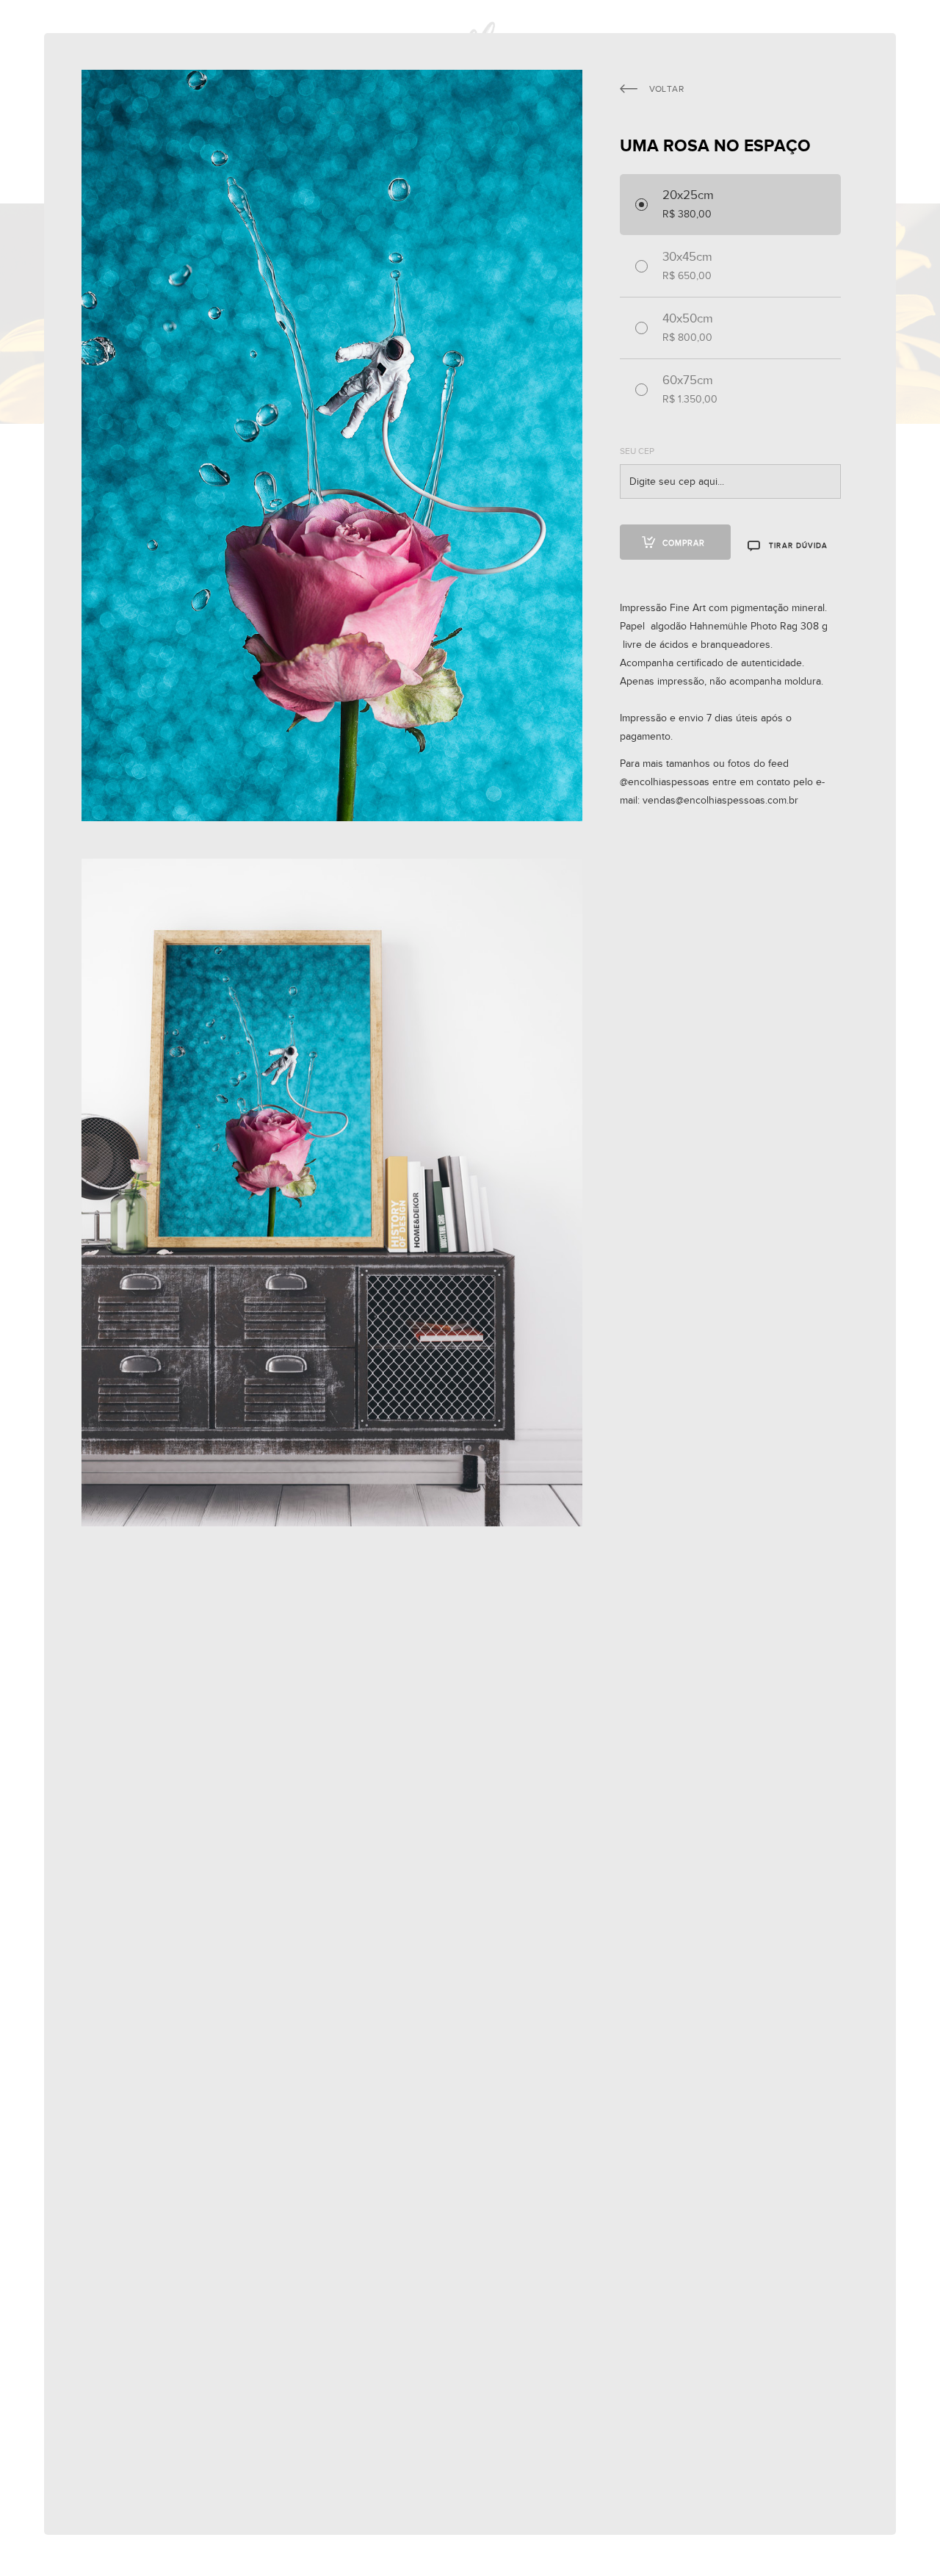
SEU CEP (637, 451)
